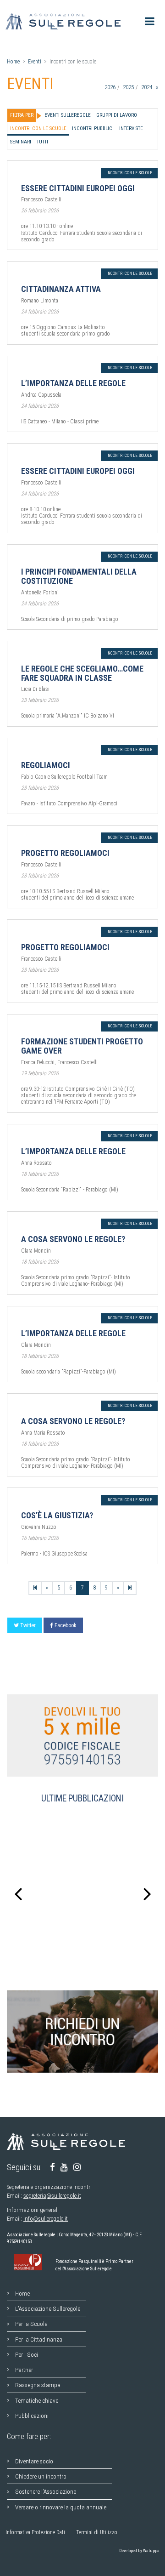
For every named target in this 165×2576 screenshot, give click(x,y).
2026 (110, 87)
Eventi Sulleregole (68, 115)
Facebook (66, 1625)
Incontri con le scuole (38, 128)
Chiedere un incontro (41, 2476)
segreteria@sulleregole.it (52, 2196)
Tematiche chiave (37, 2400)
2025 (128, 87)
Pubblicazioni (32, 2416)
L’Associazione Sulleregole (48, 2308)
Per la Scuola (31, 2324)
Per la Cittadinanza (39, 2339)
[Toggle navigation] (150, 21)
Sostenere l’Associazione (46, 2491)
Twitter (28, 1625)
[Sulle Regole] (66, 21)
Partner (24, 2370)
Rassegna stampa (38, 2385)
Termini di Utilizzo (97, 2532)
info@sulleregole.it (46, 2219)
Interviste (131, 128)
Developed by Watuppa (139, 2550)
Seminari (21, 142)
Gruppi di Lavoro (117, 115)
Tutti (42, 142)
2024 (146, 87)
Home (13, 62)
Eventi (35, 62)
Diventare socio (34, 2461)
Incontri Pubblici (93, 128)
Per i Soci (27, 2354)
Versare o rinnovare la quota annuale (61, 2507)
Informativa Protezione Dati (35, 2532)
